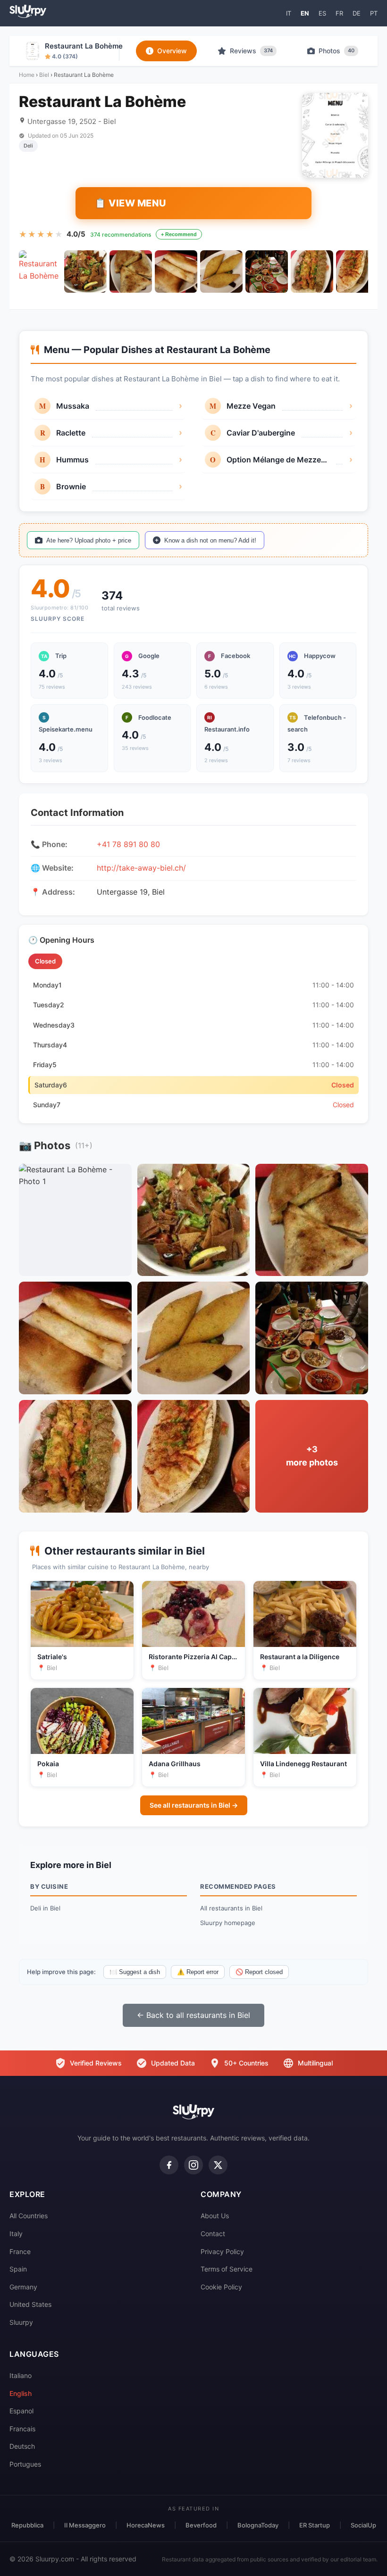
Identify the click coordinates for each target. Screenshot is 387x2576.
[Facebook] (169, 2165)
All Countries (29, 2216)
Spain (18, 2269)
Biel (44, 75)
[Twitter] (218, 2165)
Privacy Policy (222, 2251)
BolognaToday (258, 2525)
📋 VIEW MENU (130, 203)
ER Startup (315, 2525)
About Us (215, 2216)
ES (322, 13)
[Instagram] (193, 2165)
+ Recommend (179, 234)
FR (339, 13)
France (20, 2251)
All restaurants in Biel (231, 1908)
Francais (22, 2429)
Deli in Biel (45, 1908)
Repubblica (27, 2525)
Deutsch (22, 2446)
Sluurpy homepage (228, 1923)
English (21, 2393)
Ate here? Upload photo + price (89, 540)
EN (305, 13)
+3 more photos (312, 1456)
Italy (16, 2234)
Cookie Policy (221, 2287)
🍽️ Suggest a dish (135, 1972)
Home (27, 75)
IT (289, 13)
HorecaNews (146, 2525)
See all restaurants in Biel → (194, 1805)
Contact (213, 2234)
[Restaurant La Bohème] (40, 272)
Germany (23, 2287)
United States (30, 2304)
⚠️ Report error (198, 1972)
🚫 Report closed (259, 1972)
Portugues (25, 2464)
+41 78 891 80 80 (128, 844)
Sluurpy (21, 2322)
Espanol (21, 2411)
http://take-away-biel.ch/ (141, 868)
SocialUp (363, 2525)
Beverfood (201, 2525)
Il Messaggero (85, 2525)
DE (357, 13)
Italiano (21, 2375)
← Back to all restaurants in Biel (193, 2015)
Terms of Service (227, 2269)
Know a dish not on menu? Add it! (210, 540)
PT (374, 13)
